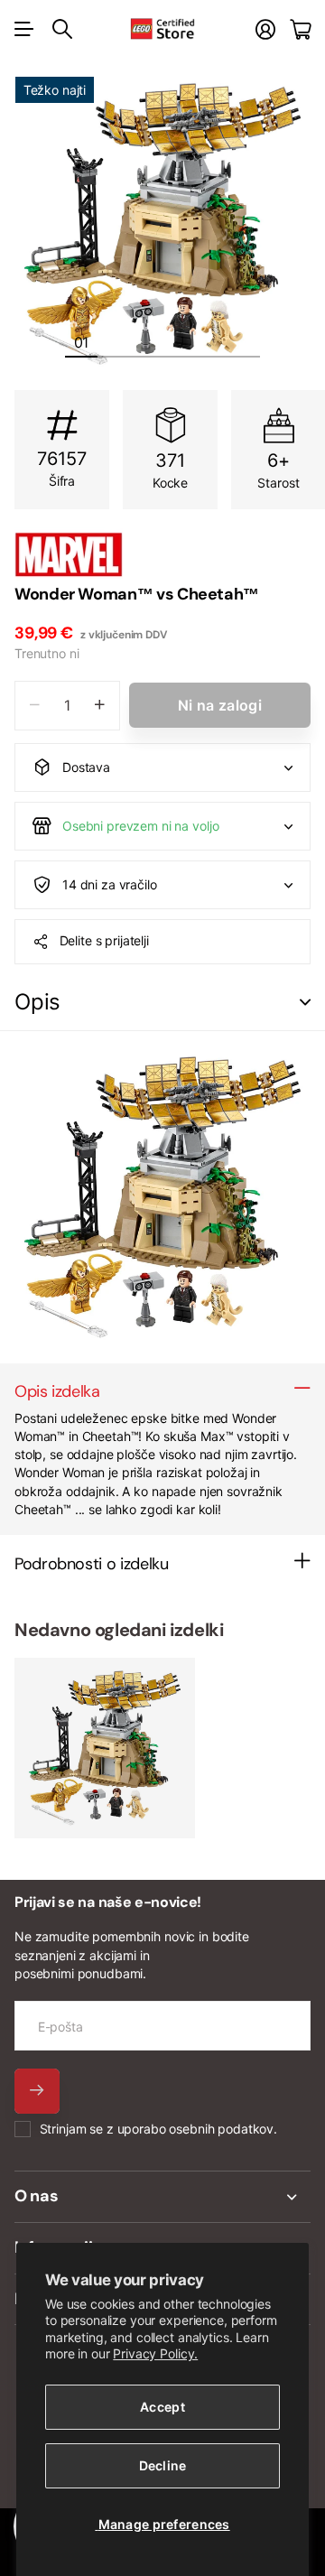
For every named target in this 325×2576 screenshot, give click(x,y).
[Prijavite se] (265, 29)
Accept (162, 2407)
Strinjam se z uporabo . (158, 2129)
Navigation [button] (24, 29)
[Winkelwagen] (300, 29)
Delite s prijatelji (104, 940)
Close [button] (162, 2197)
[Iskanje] (62, 29)
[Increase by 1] (100, 706)
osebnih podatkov (221, 2129)
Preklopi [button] (305, 1003)
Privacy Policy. (155, 2353)
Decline (163, 2465)
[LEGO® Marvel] (162, 554)
